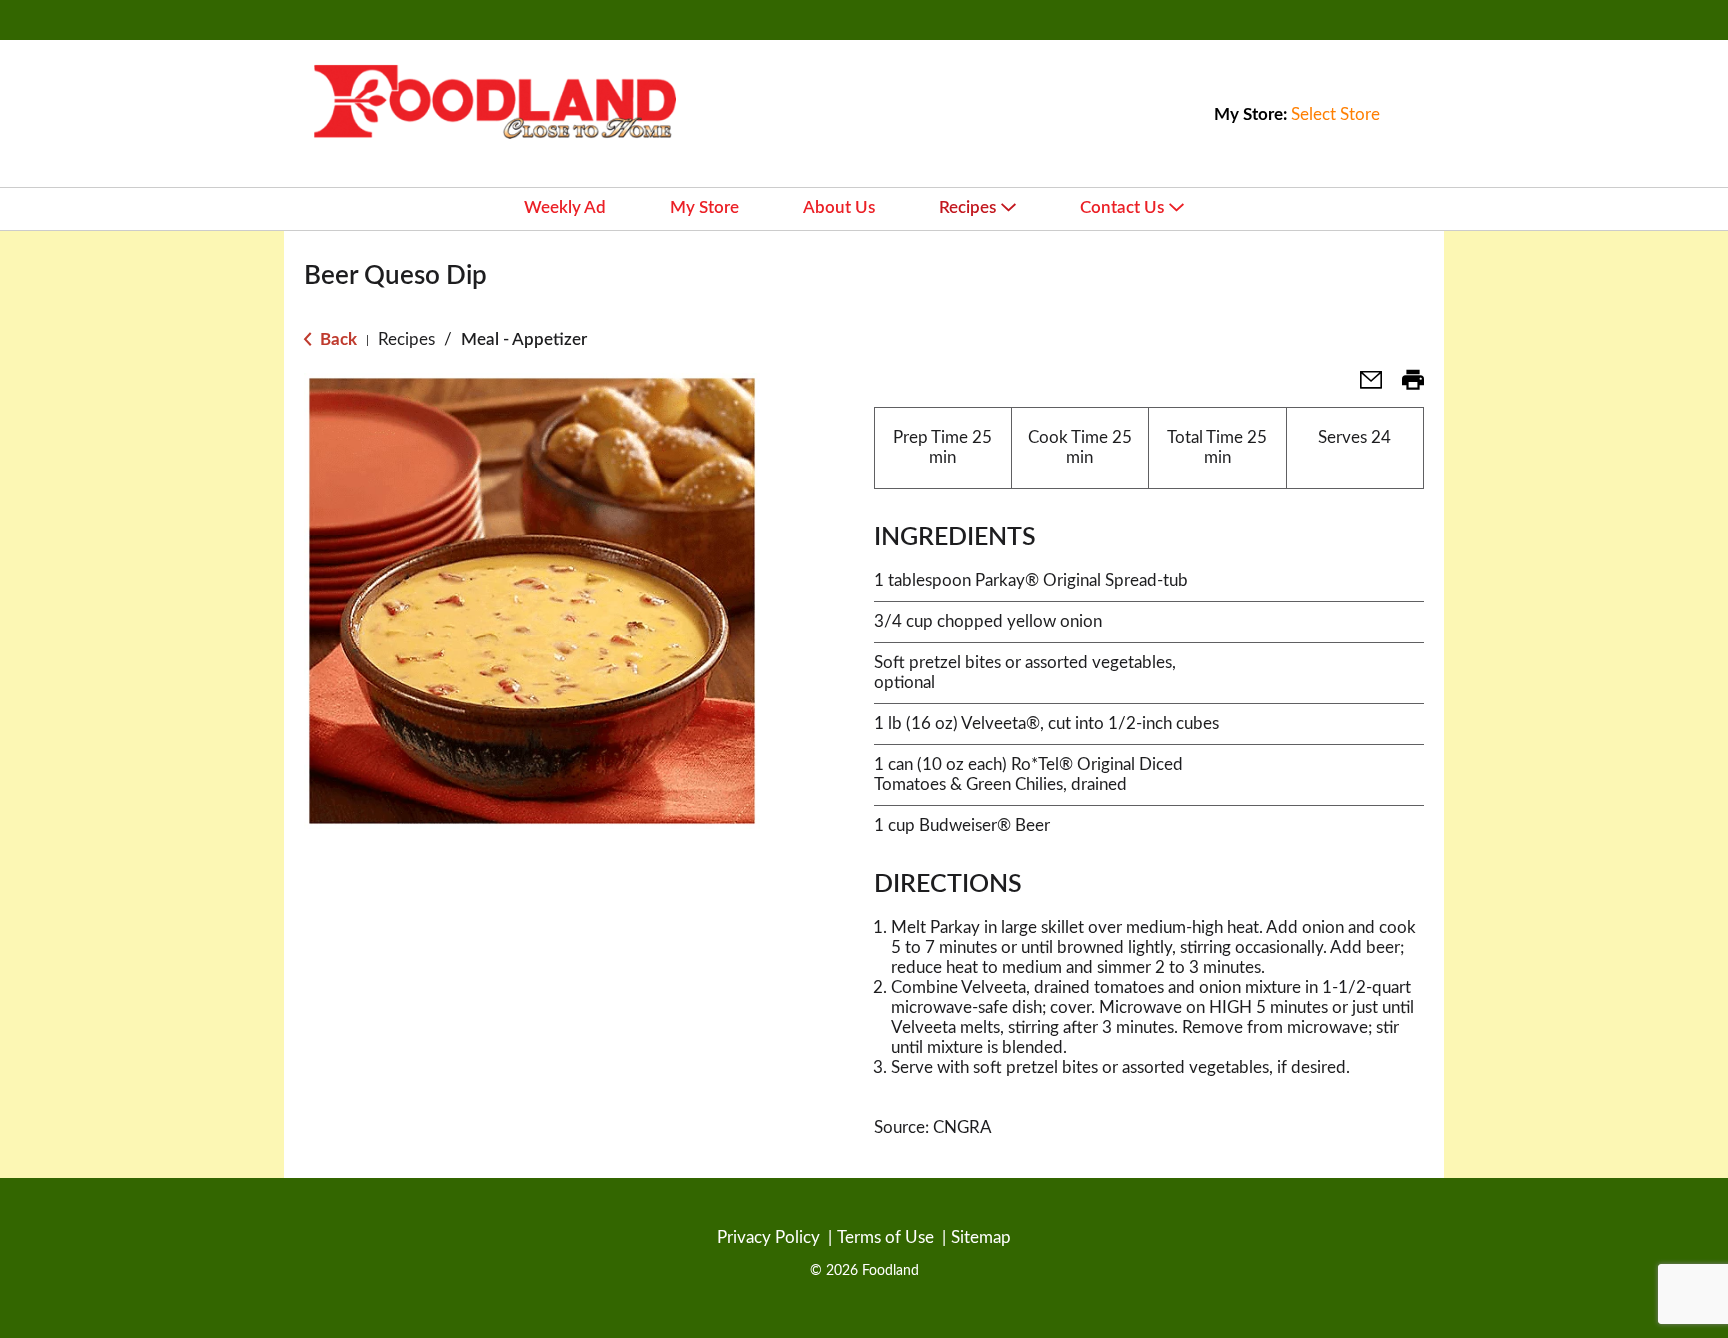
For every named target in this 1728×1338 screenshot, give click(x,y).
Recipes (406, 339)
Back (336, 339)
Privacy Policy (768, 1237)
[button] (1363, 386)
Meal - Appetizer (524, 339)
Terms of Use (885, 1237)
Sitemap (981, 1237)
